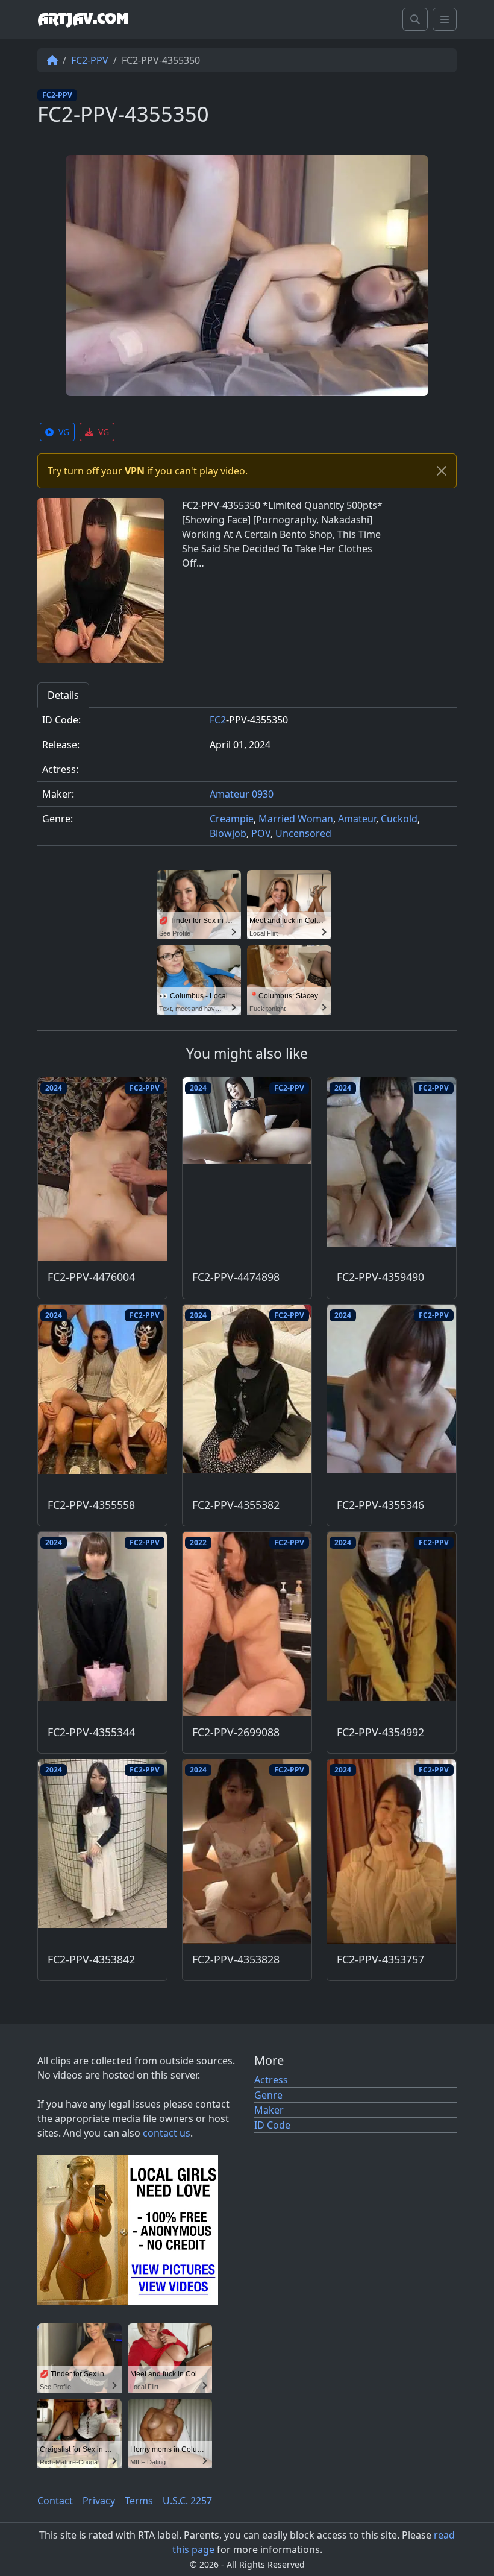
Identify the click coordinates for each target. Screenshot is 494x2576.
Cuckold (399, 819)
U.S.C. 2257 (187, 2501)
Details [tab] (63, 695)
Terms (139, 2501)
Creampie (232, 819)
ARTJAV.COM (83, 19)
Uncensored (303, 833)
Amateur (357, 819)
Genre (268, 2095)
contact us (167, 2133)
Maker (269, 2110)
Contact (55, 2501)
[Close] (442, 471)
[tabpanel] (247, 782)
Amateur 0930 (242, 794)
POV (261, 833)
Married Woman (296, 819)
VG (64, 432)
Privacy (99, 2501)
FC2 (218, 720)
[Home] (52, 60)
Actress (271, 2080)
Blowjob (228, 833)
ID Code (272, 2125)
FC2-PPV (90, 60)
